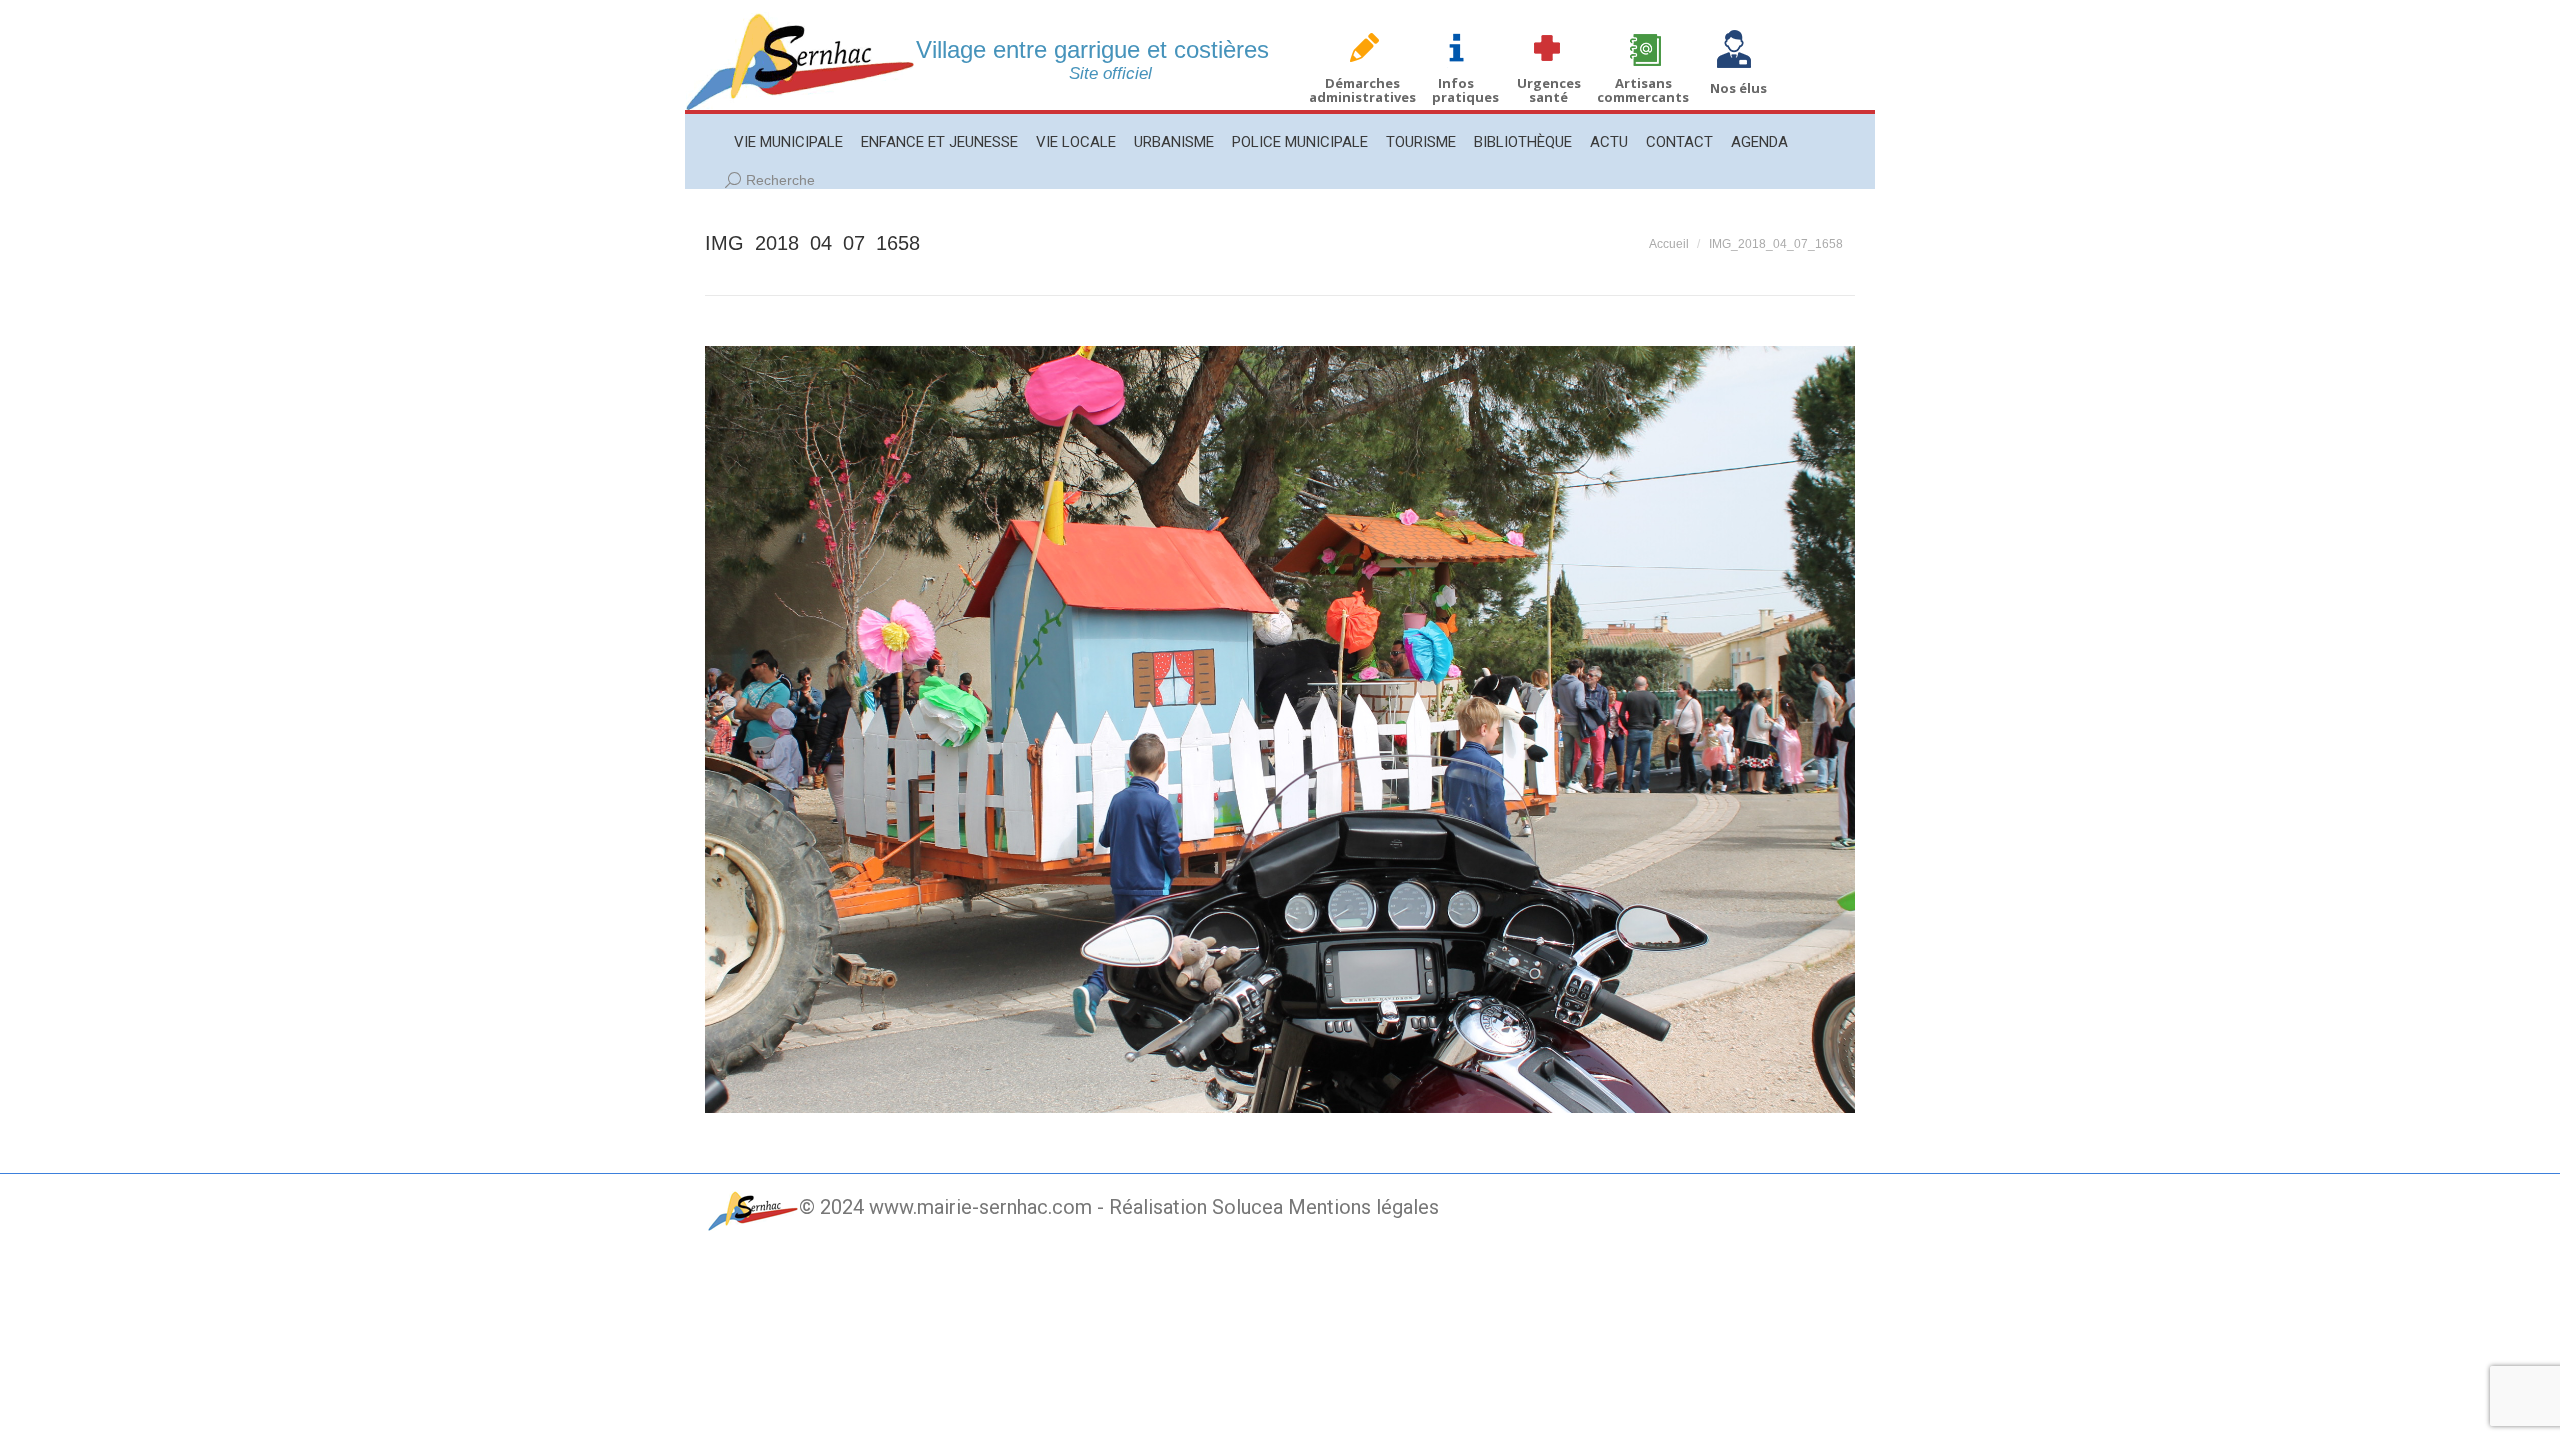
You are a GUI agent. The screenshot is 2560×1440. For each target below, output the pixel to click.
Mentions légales (1363, 1207)
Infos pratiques (1465, 90)
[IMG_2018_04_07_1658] (1280, 729)
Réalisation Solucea (1196, 1207)
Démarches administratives (1362, 90)
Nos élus (1738, 88)
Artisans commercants (1643, 90)
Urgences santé (1549, 90)
